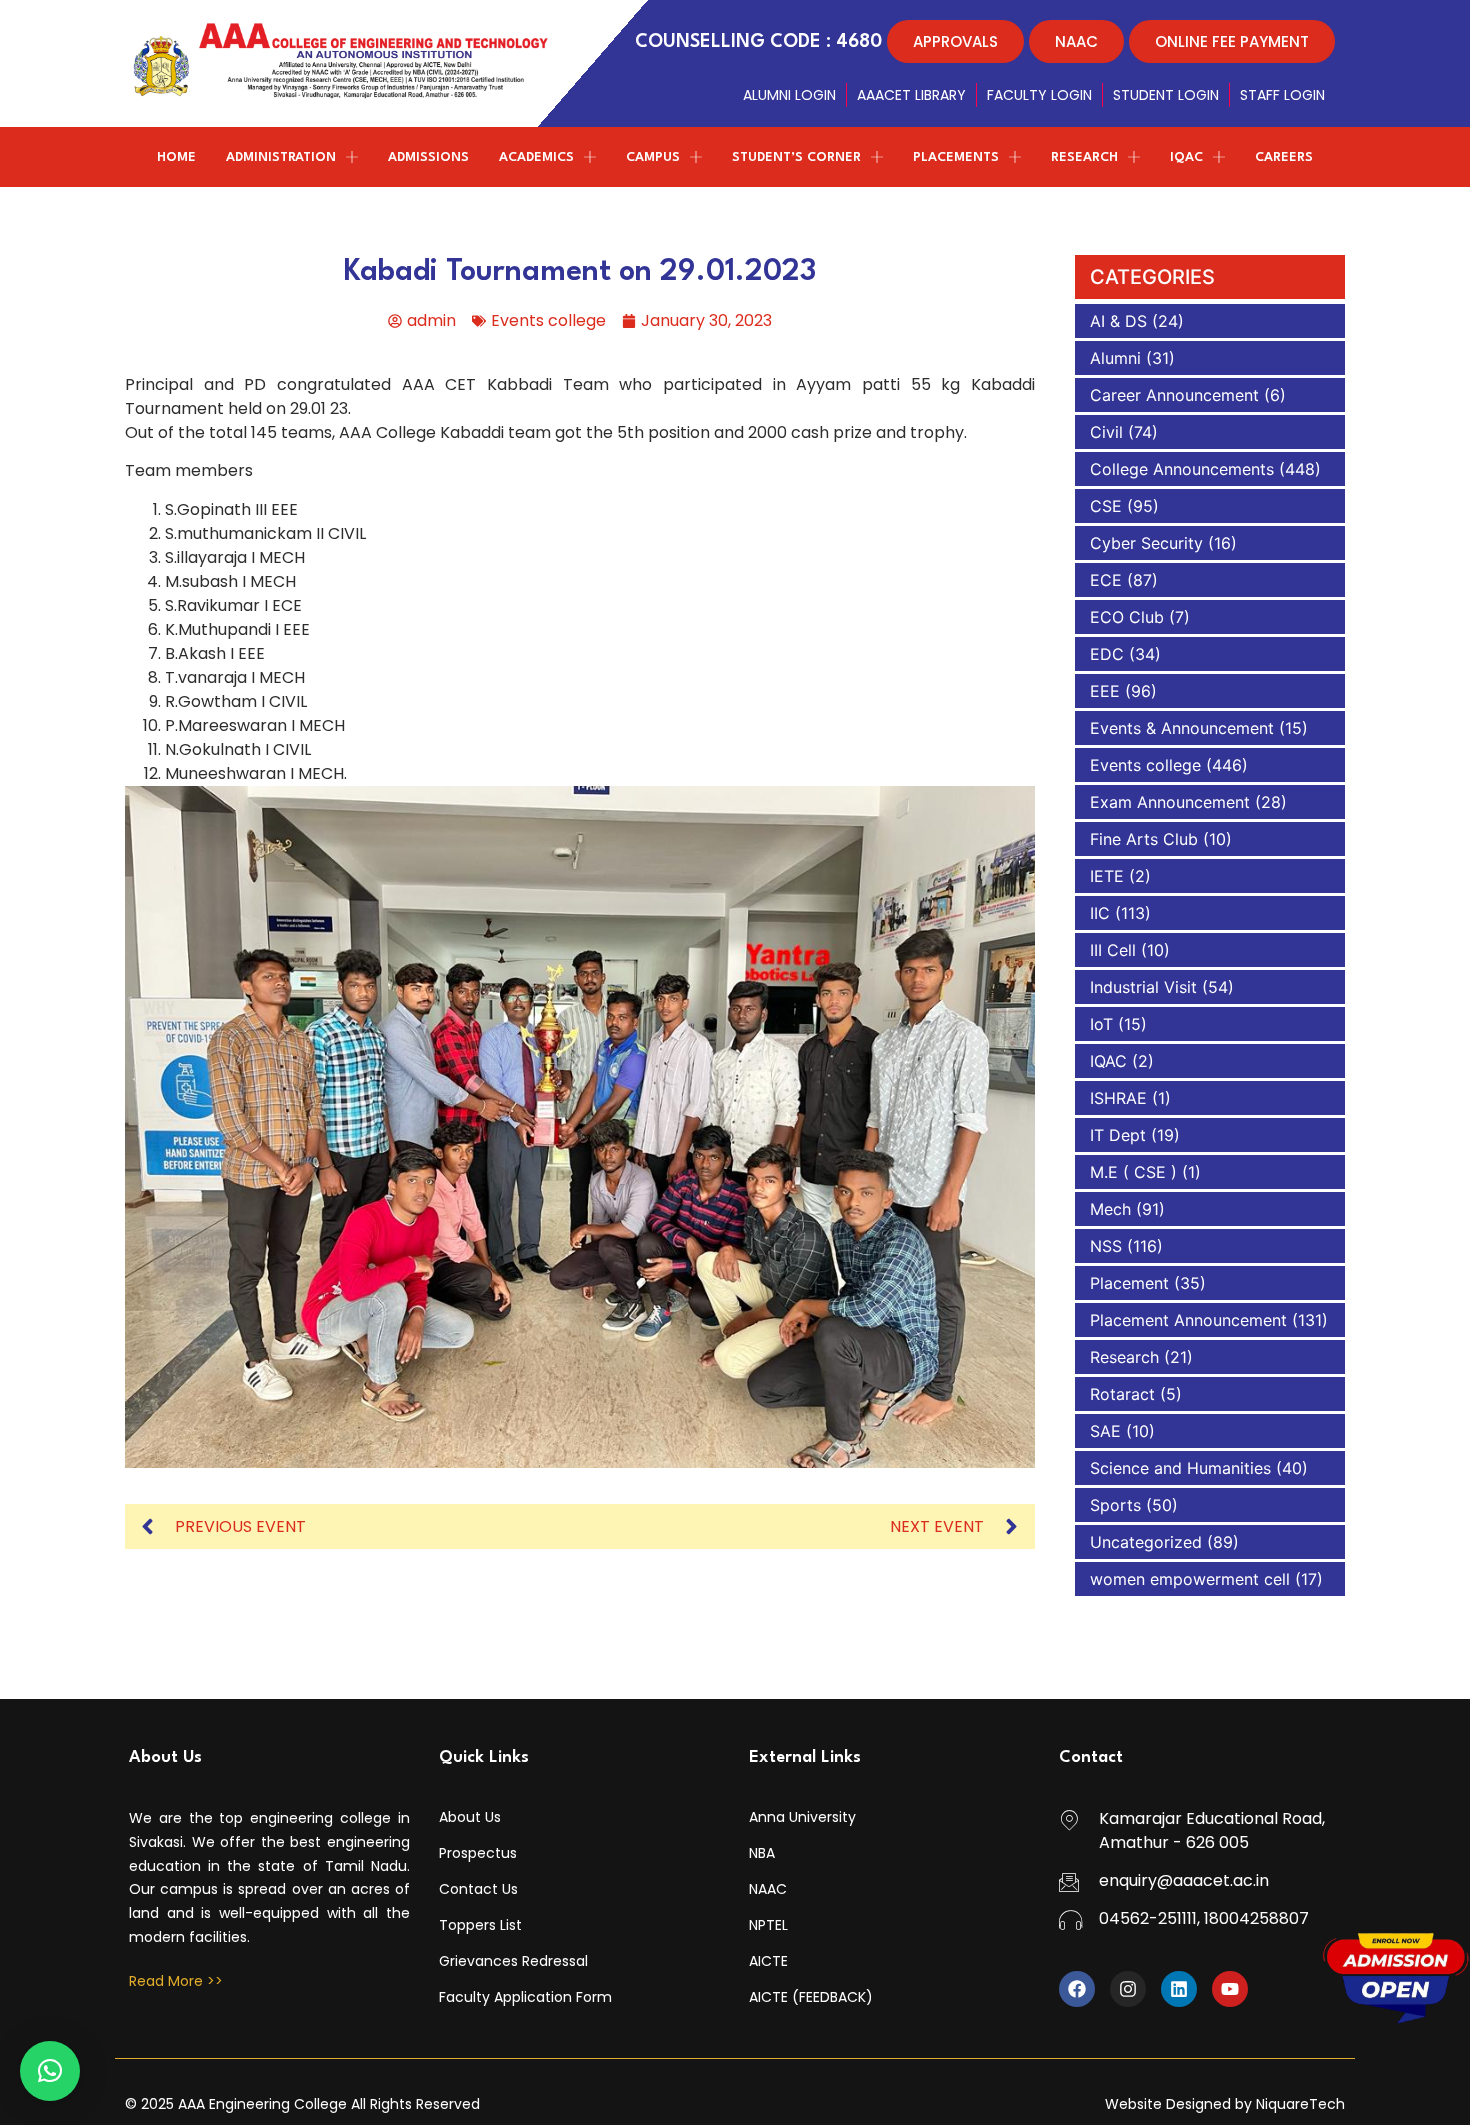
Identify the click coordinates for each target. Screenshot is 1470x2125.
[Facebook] (1077, 1989)
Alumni (1115, 358)
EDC (1107, 654)
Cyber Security (1146, 543)
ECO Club (1127, 617)
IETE (1107, 876)
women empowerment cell (1190, 1579)
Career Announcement (1174, 395)
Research (1124, 1357)
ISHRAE (1118, 1098)
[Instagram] (1128, 1989)
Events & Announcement (1182, 728)
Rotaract (1122, 1394)
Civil (1106, 432)
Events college (548, 320)
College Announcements (1182, 469)
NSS (1106, 1246)
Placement (1129, 1283)
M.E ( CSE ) (1133, 1172)
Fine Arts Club (1144, 839)
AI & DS (1118, 321)
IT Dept (1118, 1135)
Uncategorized (1146, 1542)
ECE (1106, 580)
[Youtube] (1230, 1989)
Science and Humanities (1180, 1468)
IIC (1100, 913)
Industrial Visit (1143, 987)
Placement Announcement (1188, 1320)
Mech (1110, 1209)
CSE (1106, 506)
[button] (50, 2071)
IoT (1101, 1024)
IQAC (1108, 1061)
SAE (1105, 1431)
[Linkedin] (1179, 1989)
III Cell (1113, 950)
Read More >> (176, 1981)
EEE (1105, 691)
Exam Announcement (1170, 802)
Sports (1115, 1505)
